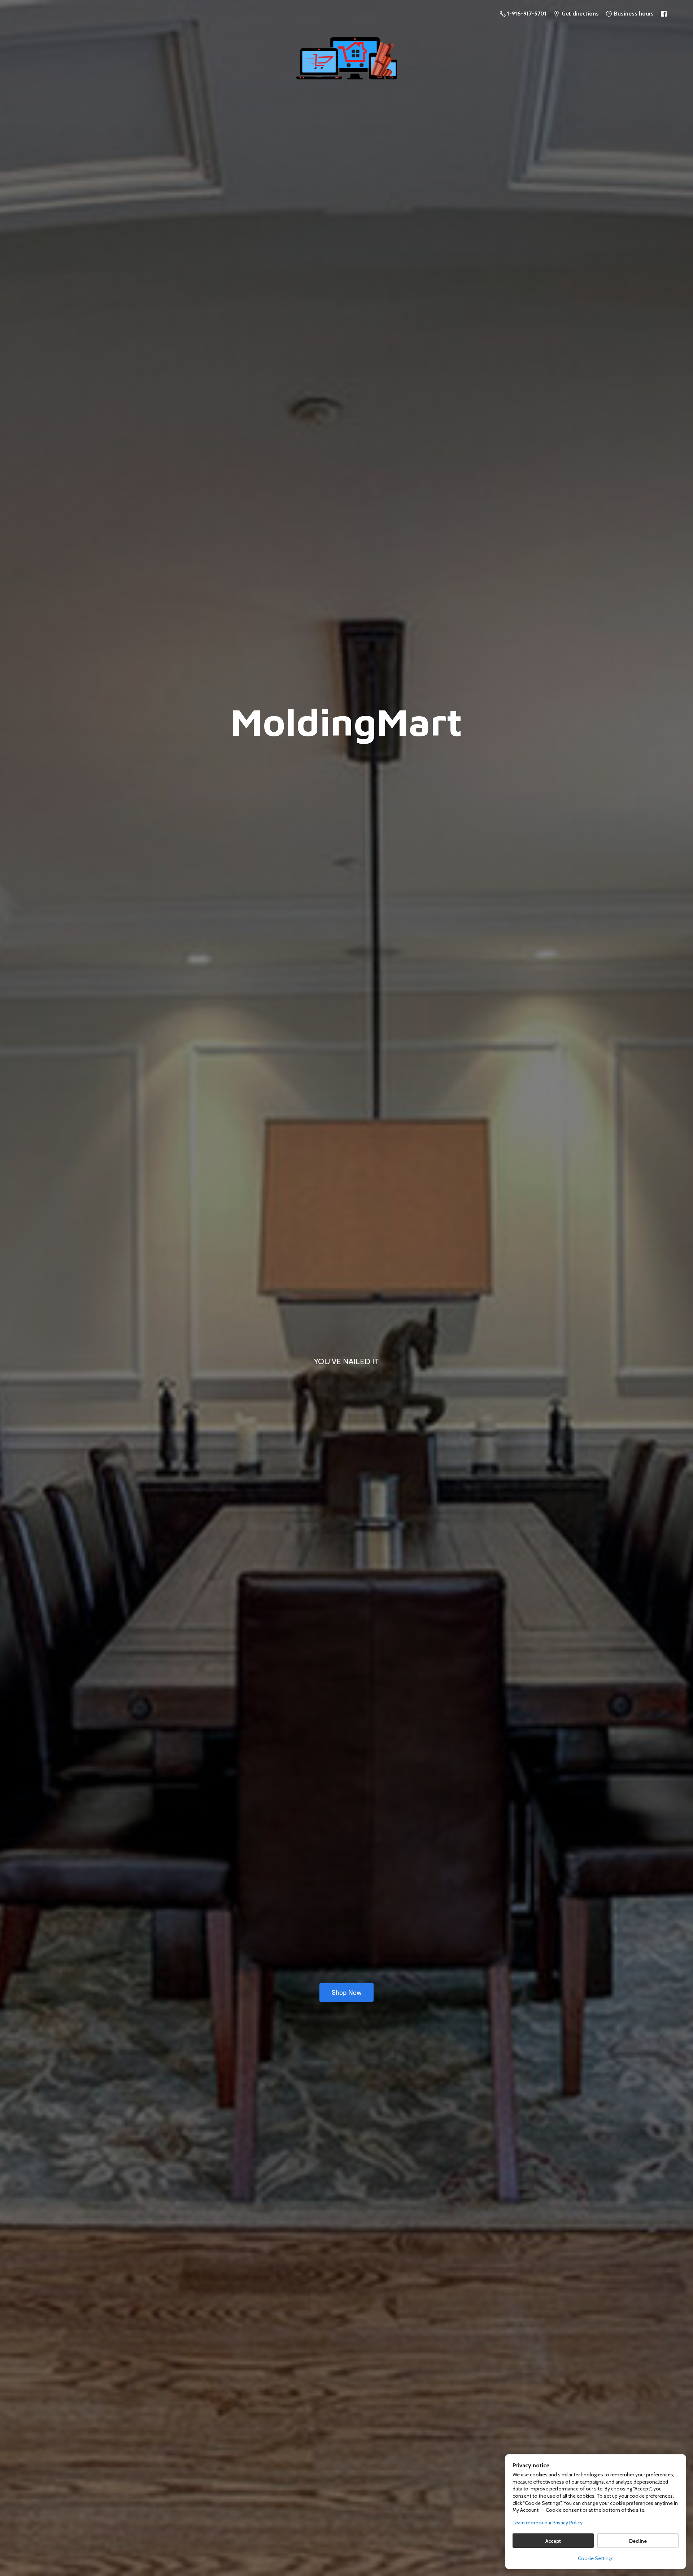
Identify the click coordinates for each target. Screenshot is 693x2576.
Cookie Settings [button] (596, 2558)
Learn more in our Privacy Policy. (548, 2523)
